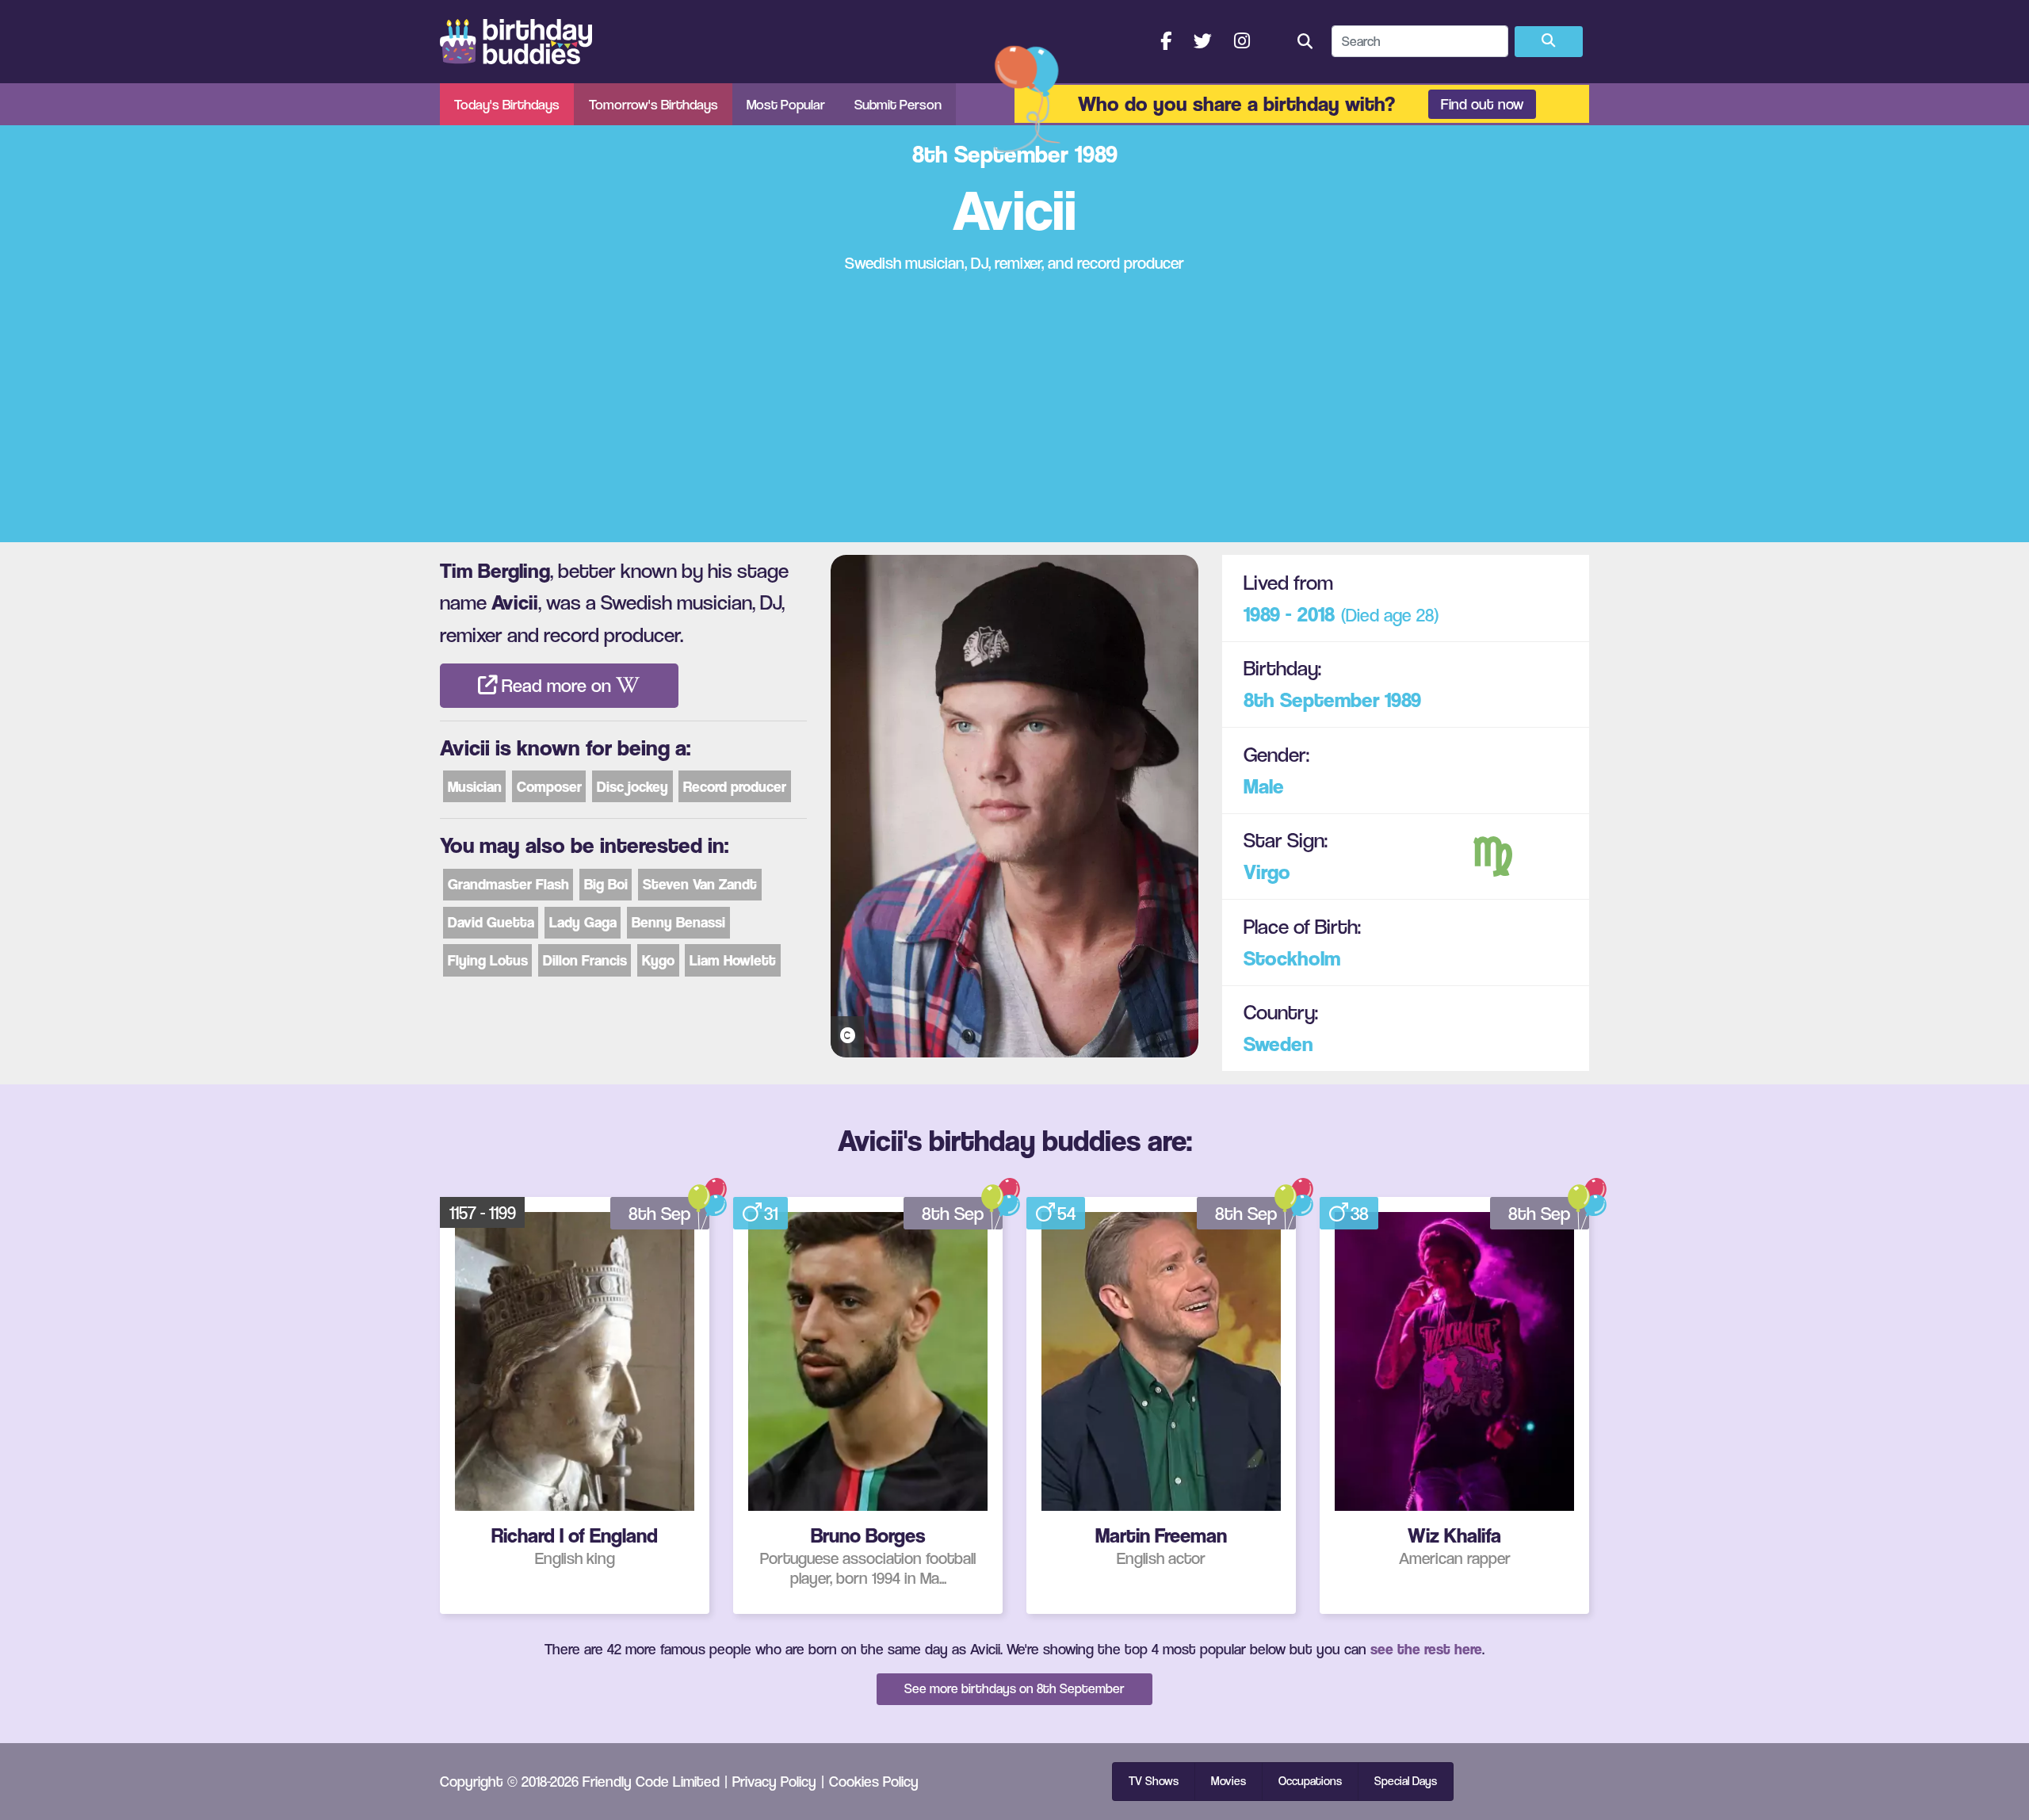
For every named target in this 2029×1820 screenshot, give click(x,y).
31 (771, 1214)
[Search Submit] (1549, 42)
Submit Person (898, 104)
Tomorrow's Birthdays (653, 104)
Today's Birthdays (507, 104)
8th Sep (659, 1214)
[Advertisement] (1014, 408)
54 (1066, 1214)
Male (1264, 786)
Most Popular (786, 104)
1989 (1403, 700)
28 (1425, 615)
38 (1360, 1214)
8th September (1312, 700)
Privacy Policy (774, 1781)
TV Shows (1154, 1781)
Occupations (1310, 1781)
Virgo (1267, 872)
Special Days (1406, 1781)
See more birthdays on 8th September (1014, 1688)
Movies (1228, 1781)
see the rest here (1426, 1649)
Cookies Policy (874, 1781)
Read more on (556, 686)
